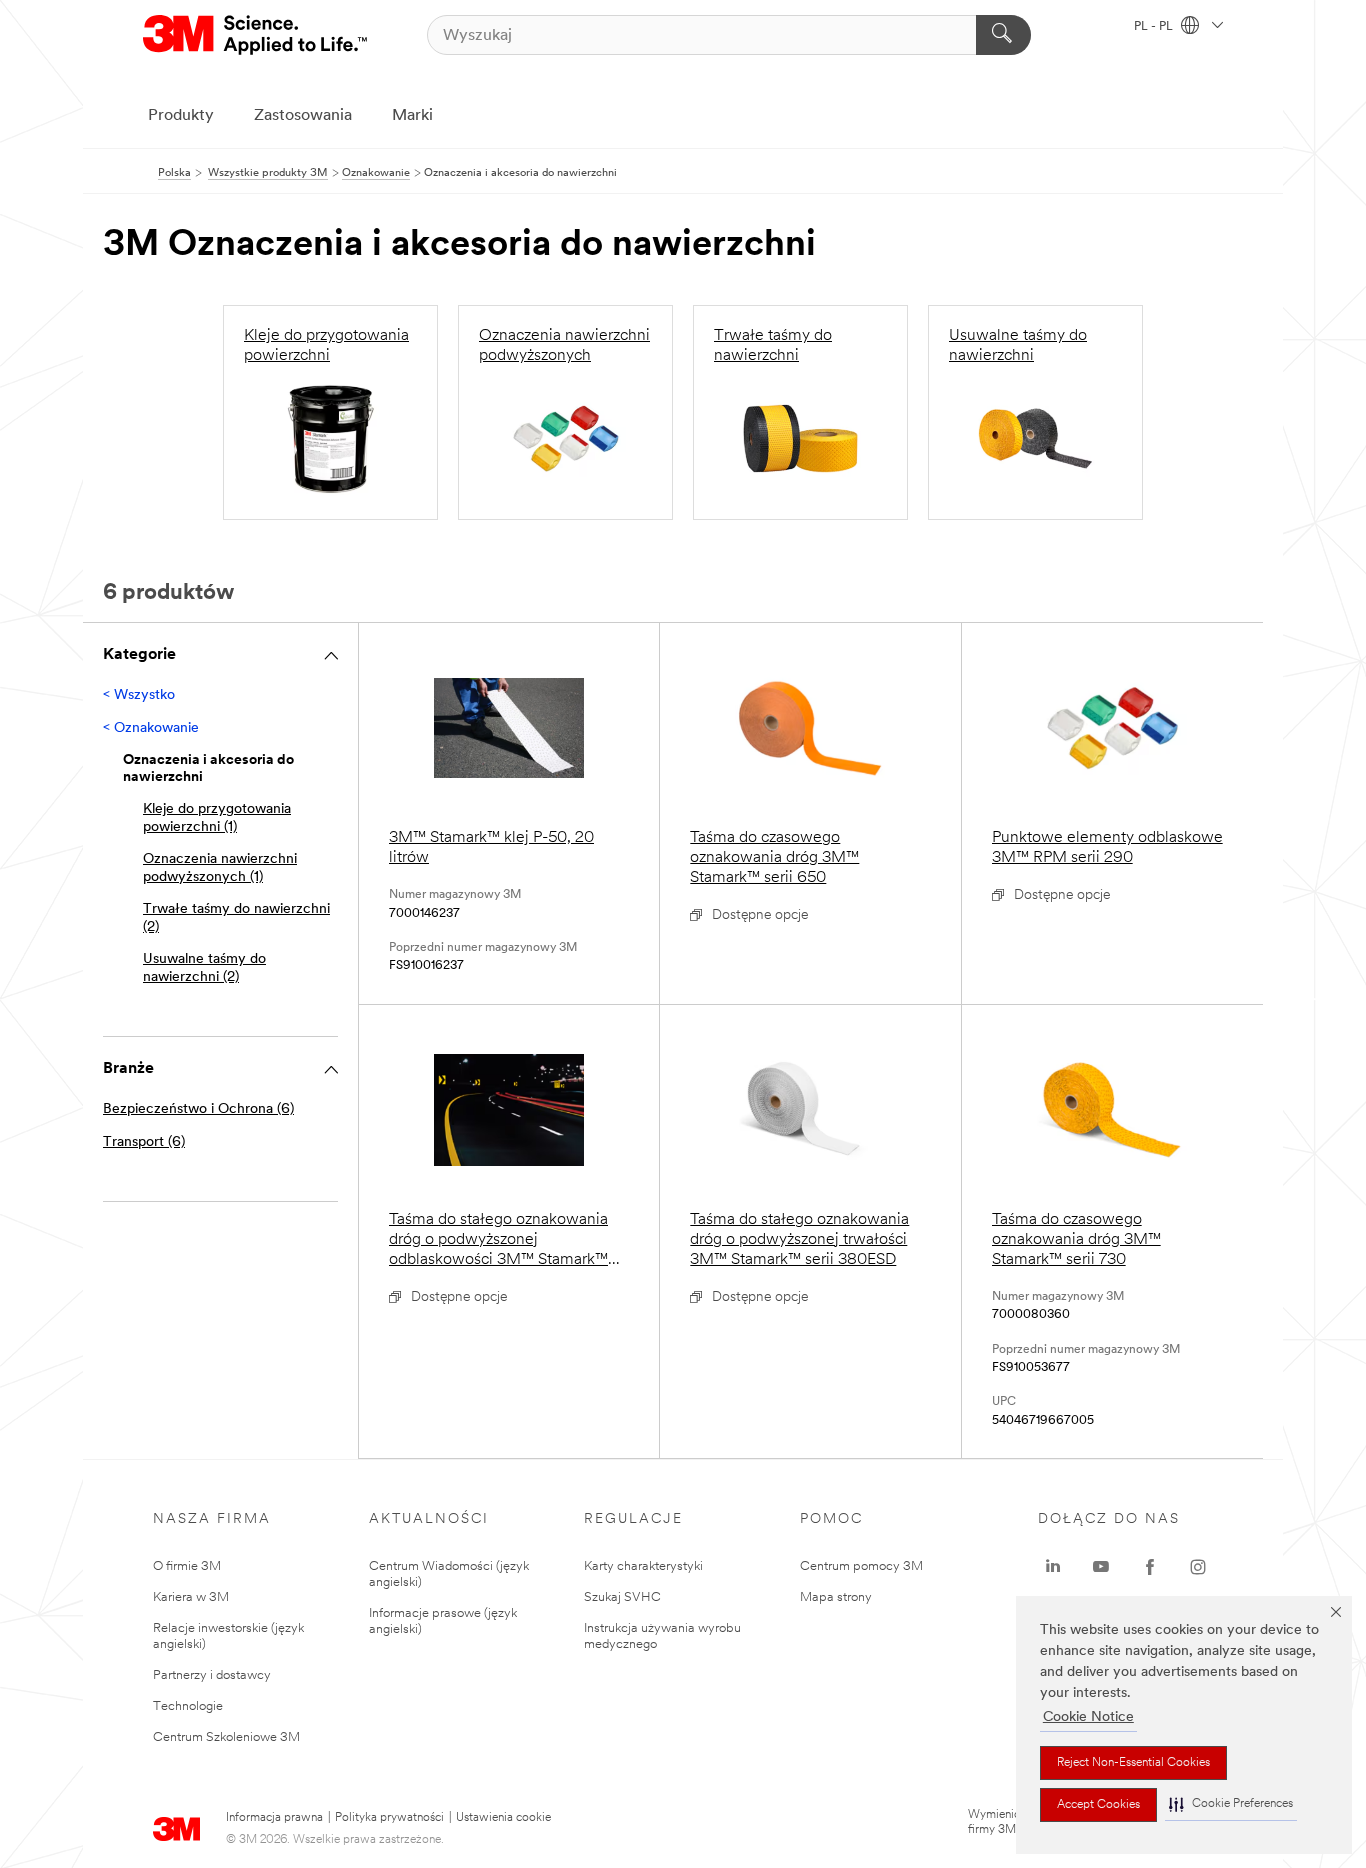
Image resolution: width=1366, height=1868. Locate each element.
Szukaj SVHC (622, 1597)
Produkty (181, 116)
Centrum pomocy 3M (861, 1566)
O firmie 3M (187, 1566)
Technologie (188, 1706)
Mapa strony (836, 1597)
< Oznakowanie (151, 728)
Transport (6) (144, 1142)
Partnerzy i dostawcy (212, 1675)
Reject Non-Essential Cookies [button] (1133, 1763)
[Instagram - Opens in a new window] (1198, 1567)
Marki (412, 116)
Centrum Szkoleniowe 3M (226, 1737)
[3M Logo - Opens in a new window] (256, 35)
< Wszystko (139, 695)
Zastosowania (303, 116)
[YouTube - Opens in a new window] (1101, 1567)
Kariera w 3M (191, 1597)
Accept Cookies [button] (1098, 1805)
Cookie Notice (1088, 1717)
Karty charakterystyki (643, 1566)
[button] (1231, 1804)
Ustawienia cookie (503, 1818)
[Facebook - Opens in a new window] (1150, 1567)
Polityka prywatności (389, 1818)
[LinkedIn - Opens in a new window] (1053, 1567)
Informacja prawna (274, 1818)
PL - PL (1155, 27)
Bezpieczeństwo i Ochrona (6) (198, 1109)
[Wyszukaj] (1003, 35)
